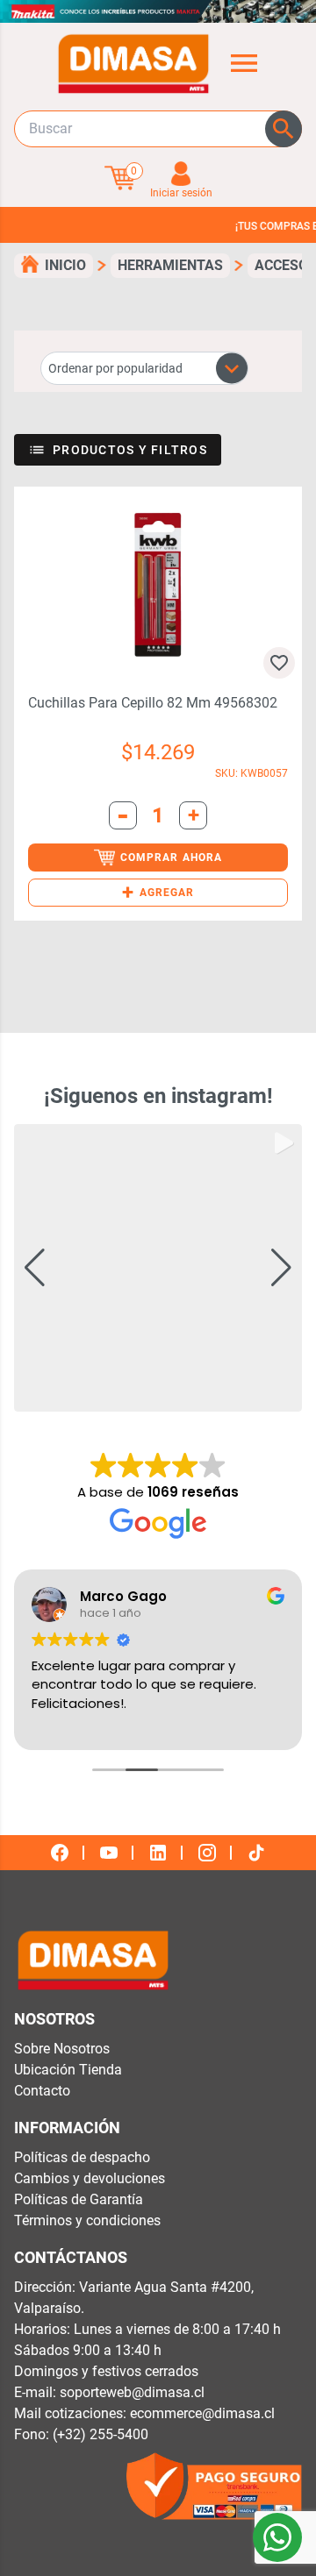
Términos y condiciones (87, 2220)
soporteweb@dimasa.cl (132, 2392)
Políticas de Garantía (79, 2199)
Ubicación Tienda (68, 2070)
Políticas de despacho (82, 2157)
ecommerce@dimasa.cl (202, 2413)
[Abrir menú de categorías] (244, 63)
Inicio (65, 265)
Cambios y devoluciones (90, 2178)
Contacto (42, 2091)
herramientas (170, 265)
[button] (158, 893)
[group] (158, 1268)
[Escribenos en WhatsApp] (277, 2537)
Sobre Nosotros (62, 2049)
